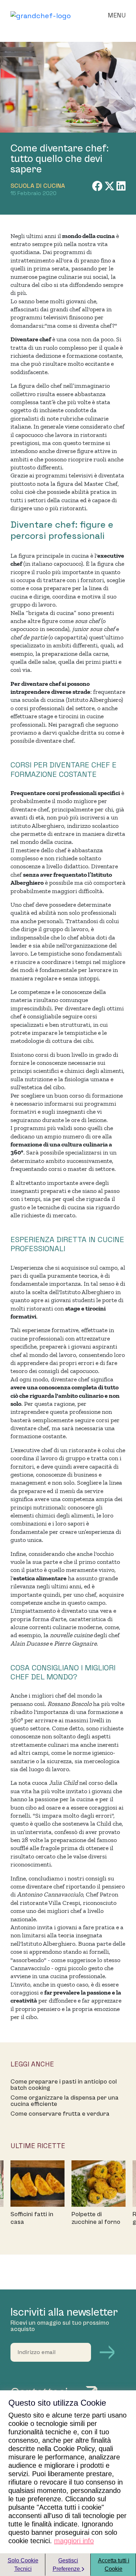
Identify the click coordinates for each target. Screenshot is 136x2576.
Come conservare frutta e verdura (60, 2114)
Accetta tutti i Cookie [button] (114, 2565)
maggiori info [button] (74, 2541)
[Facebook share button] (98, 186)
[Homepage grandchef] (41, 15)
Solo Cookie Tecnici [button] (23, 2565)
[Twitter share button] (110, 186)
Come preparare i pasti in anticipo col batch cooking (64, 2085)
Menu (117, 15)
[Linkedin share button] (121, 186)
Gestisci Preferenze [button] (67, 2565)
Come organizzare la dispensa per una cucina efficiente (65, 2101)
